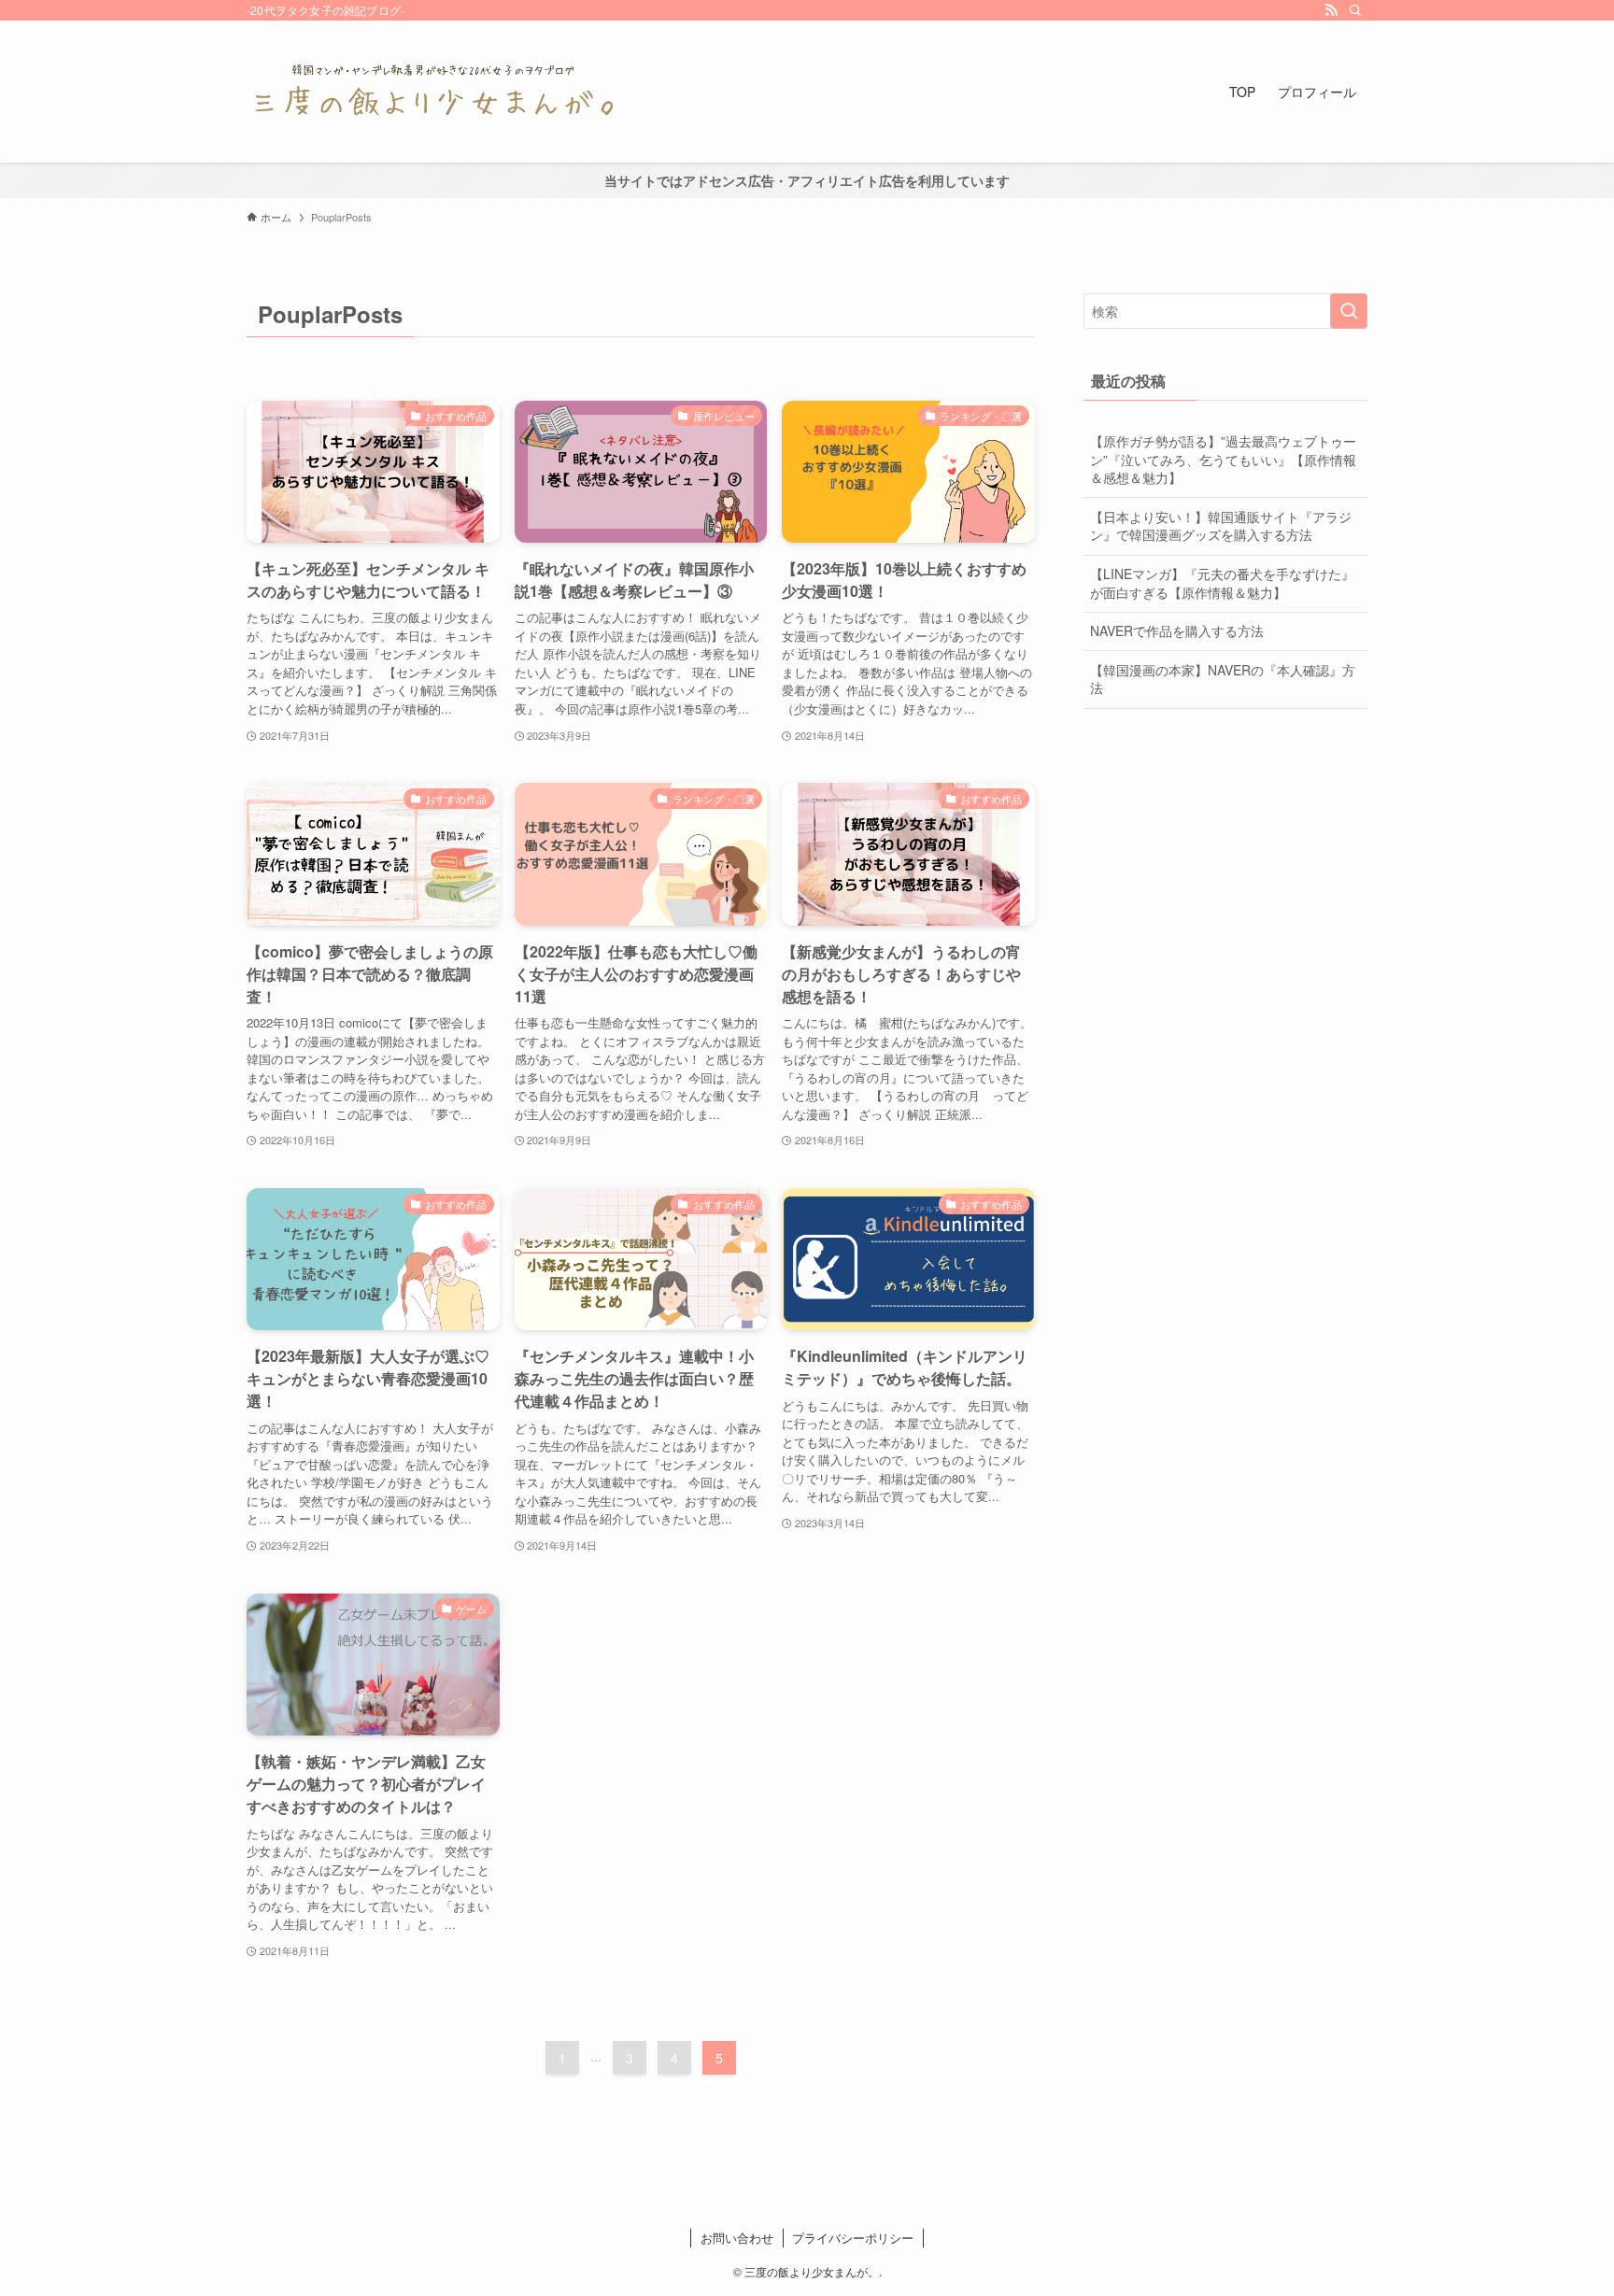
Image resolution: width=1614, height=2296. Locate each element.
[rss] (1331, 10)
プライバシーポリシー (853, 2238)
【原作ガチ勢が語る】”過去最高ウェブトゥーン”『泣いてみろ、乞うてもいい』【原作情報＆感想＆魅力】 (1223, 459)
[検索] (1355, 10)
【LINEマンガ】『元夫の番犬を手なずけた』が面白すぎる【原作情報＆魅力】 (1222, 583)
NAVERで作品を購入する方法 (1177, 631)
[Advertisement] (1225, 858)
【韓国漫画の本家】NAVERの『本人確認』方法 (1223, 679)
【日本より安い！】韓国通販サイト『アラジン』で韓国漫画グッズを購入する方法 (1221, 526)
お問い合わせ (737, 2238)
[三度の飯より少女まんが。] (433, 92)
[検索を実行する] (1349, 311)
